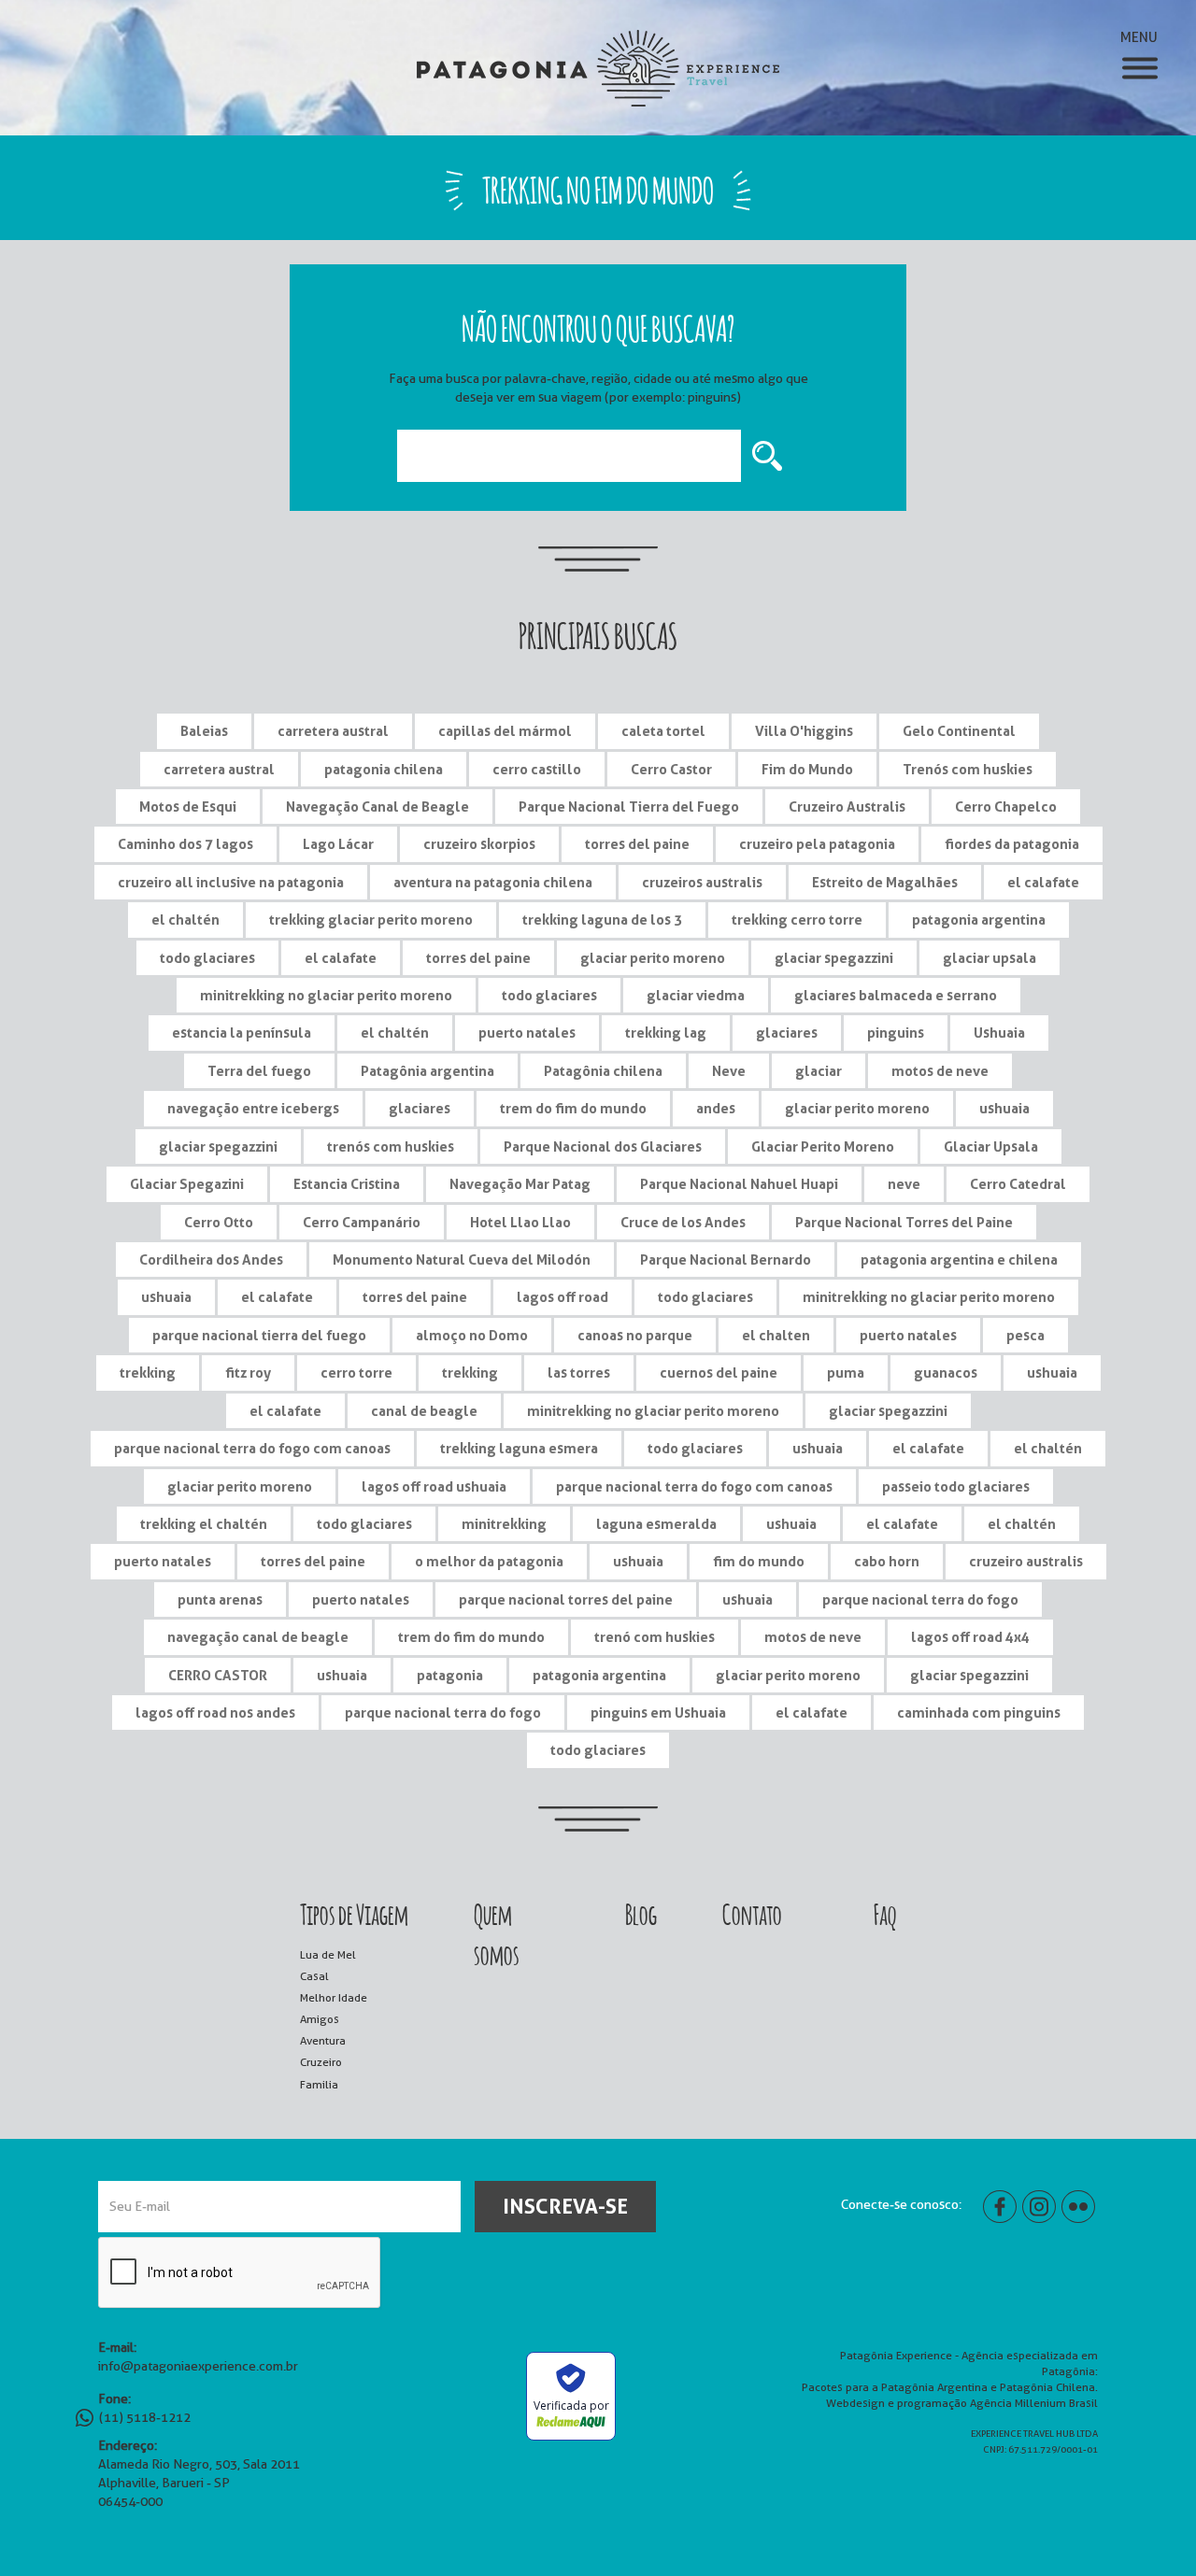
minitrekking (504, 1524)
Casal (314, 1976)
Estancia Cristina (347, 1184)
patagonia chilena (384, 769)
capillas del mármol (505, 731)
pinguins (896, 1033)
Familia (319, 2084)
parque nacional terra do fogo (920, 1599)
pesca (1025, 1335)
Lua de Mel (328, 1954)
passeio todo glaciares (956, 1486)
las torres (579, 1373)
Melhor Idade (334, 1997)
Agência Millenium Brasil (1034, 2403)
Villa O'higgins (804, 731)
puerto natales (527, 1033)
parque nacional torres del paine (566, 1599)
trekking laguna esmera (519, 1448)
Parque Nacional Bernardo (726, 1260)
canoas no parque (635, 1335)
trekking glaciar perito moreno (371, 920)
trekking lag (666, 1033)
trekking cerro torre (797, 920)
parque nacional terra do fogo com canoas (252, 1448)
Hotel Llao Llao (520, 1222)
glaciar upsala (990, 958)
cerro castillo (537, 769)
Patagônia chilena (603, 1071)
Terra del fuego (259, 1071)
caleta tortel (663, 731)
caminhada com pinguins (979, 1713)
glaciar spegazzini (834, 958)
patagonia (450, 1675)
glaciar (819, 1071)
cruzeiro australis (1026, 1561)
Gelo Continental (959, 731)
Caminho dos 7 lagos (185, 844)
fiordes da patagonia (1012, 844)
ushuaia (1004, 1108)
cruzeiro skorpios (479, 844)
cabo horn (887, 1561)
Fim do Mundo (807, 769)
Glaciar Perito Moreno (823, 1146)
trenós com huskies (391, 1146)
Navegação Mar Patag (520, 1184)
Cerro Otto (219, 1222)
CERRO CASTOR (218, 1675)
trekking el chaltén (204, 1524)
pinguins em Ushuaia (658, 1713)
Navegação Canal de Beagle (377, 807)
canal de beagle (424, 1411)
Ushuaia (999, 1033)
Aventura (323, 2040)
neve (904, 1184)
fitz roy (248, 1373)
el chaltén (185, 920)
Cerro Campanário (362, 1222)
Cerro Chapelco (1006, 807)
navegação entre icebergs (253, 1108)
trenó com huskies (655, 1637)
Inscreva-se (565, 2206)
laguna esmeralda (656, 1524)
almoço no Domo (472, 1335)
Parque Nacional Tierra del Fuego (629, 807)
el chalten (776, 1335)
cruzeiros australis (702, 882)
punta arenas (220, 1599)
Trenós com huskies (968, 769)
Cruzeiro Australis (847, 807)
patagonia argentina (979, 920)
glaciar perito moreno (653, 958)
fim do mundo (759, 1561)
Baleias (204, 731)
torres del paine (637, 844)
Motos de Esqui (188, 807)
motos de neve (940, 1071)
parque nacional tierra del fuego (259, 1335)
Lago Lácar (338, 844)
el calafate (1043, 882)
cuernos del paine (719, 1373)
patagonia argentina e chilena (959, 1260)
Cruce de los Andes (683, 1222)
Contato (752, 1912)
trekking (148, 1373)
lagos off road (562, 1297)
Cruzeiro (321, 2062)
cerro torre (356, 1373)
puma (846, 1373)
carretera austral (333, 731)
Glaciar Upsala (991, 1146)
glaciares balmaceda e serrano (896, 995)
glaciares (787, 1033)
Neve (729, 1071)
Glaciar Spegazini (187, 1184)
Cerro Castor (671, 769)
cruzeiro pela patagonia (817, 844)
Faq (885, 1912)
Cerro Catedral (1018, 1184)
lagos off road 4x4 (970, 1637)
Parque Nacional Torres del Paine (904, 1222)
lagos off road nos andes (215, 1713)
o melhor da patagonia (489, 1561)
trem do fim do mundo (573, 1108)
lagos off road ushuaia (434, 1486)
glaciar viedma (696, 995)
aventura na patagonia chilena (493, 882)
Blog (641, 1912)
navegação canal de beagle (258, 1637)
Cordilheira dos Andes (211, 1260)
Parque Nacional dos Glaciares (603, 1146)
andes (716, 1108)
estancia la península (242, 1033)
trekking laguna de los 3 (602, 920)
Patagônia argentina (427, 1071)
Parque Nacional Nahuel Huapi (739, 1184)
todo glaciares (207, 958)
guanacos (946, 1373)
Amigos (320, 2019)
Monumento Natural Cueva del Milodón (462, 1260)
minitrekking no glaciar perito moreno (326, 995)
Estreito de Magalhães (885, 882)
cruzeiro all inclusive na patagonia (231, 882)
